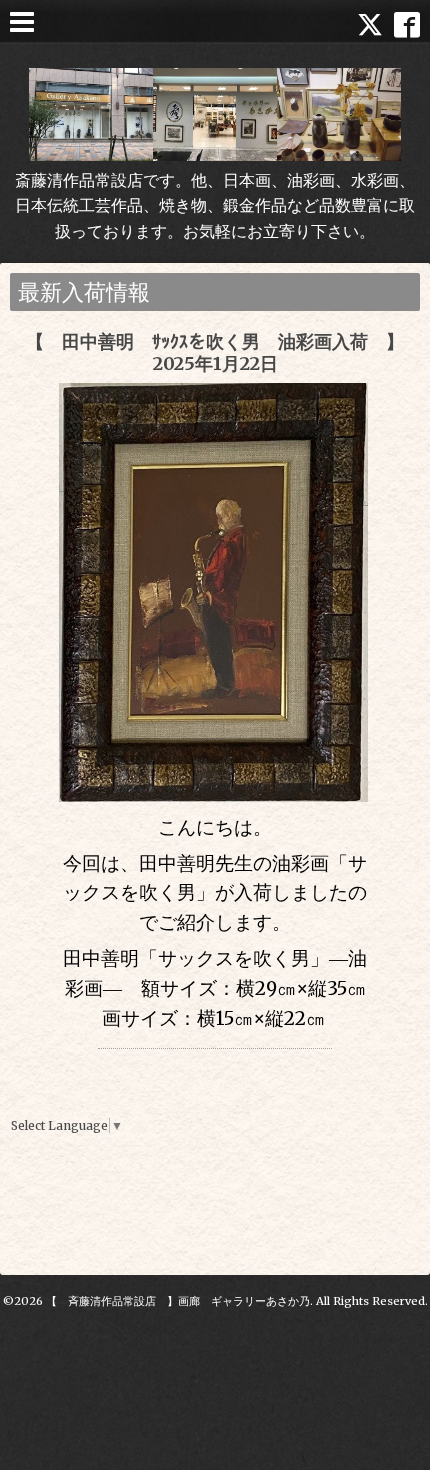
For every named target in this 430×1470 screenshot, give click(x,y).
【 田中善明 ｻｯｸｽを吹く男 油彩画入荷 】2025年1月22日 (215, 352)
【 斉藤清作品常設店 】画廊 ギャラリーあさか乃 (178, 1301)
